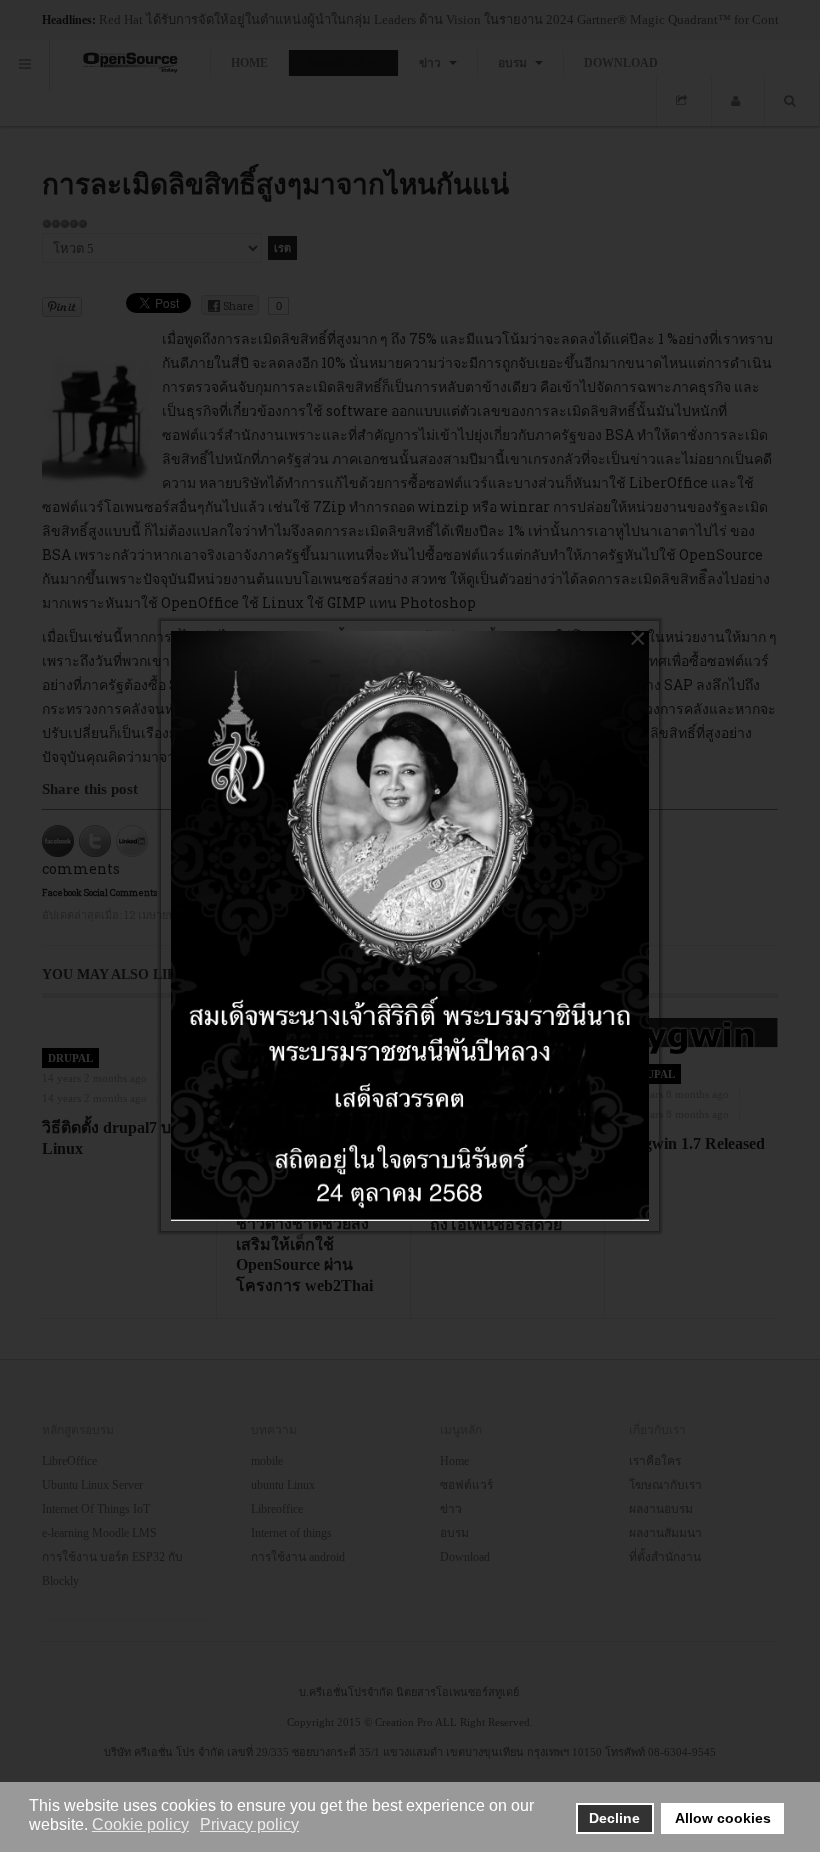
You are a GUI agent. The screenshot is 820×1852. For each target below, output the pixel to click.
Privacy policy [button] (249, 1824)
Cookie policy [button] (140, 1824)
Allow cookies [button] (723, 1818)
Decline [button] (614, 1818)
